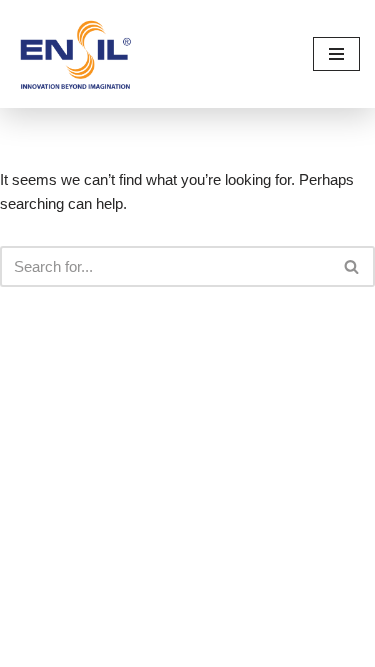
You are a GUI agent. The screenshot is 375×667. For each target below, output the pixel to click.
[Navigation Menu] (336, 54)
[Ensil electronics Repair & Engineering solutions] (75, 54)
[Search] (352, 266)
